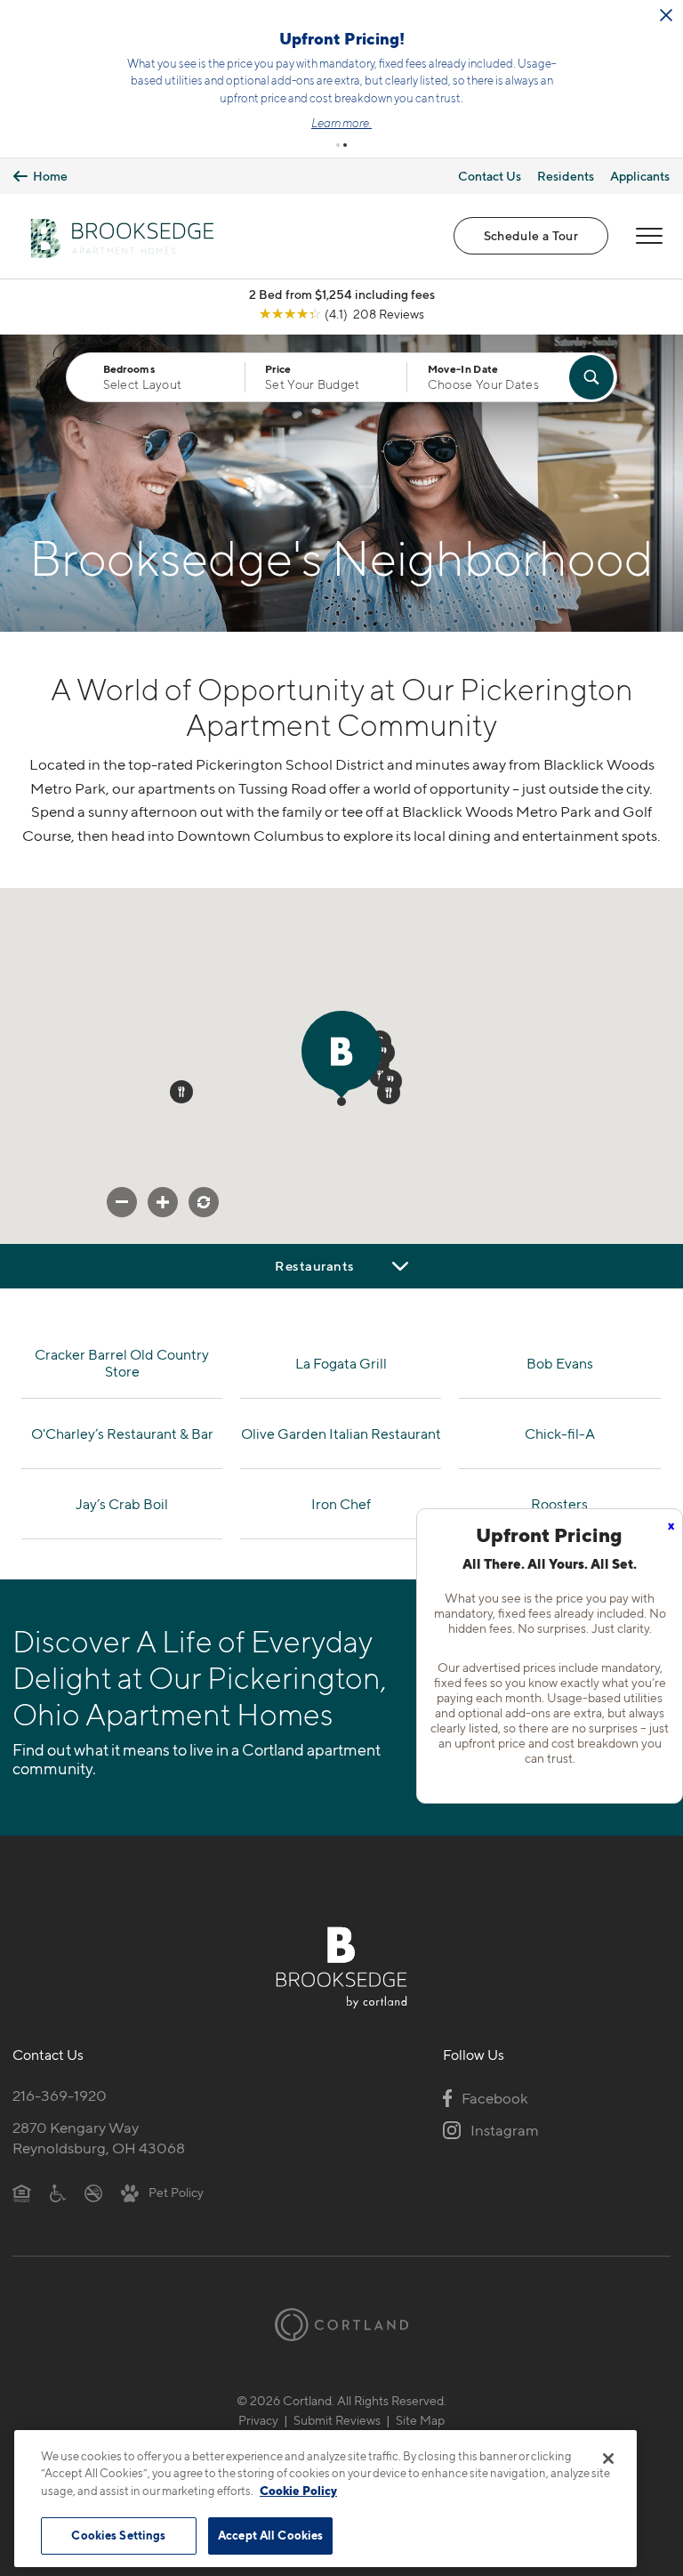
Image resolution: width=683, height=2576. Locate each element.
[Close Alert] (666, 15)
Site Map (420, 2420)
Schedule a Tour (531, 235)
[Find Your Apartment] (591, 377)
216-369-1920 (60, 2096)
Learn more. (341, 123)
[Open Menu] (649, 236)
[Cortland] (341, 2325)
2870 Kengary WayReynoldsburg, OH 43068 (99, 2138)
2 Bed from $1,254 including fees (342, 294)
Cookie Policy (298, 2491)
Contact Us (490, 176)
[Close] (608, 2459)
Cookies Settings (118, 2535)
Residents (566, 176)
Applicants (640, 176)
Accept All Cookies (270, 2535)
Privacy (258, 2420)
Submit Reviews (337, 2420)
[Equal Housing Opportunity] (22, 2192)
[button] (338, 145)
